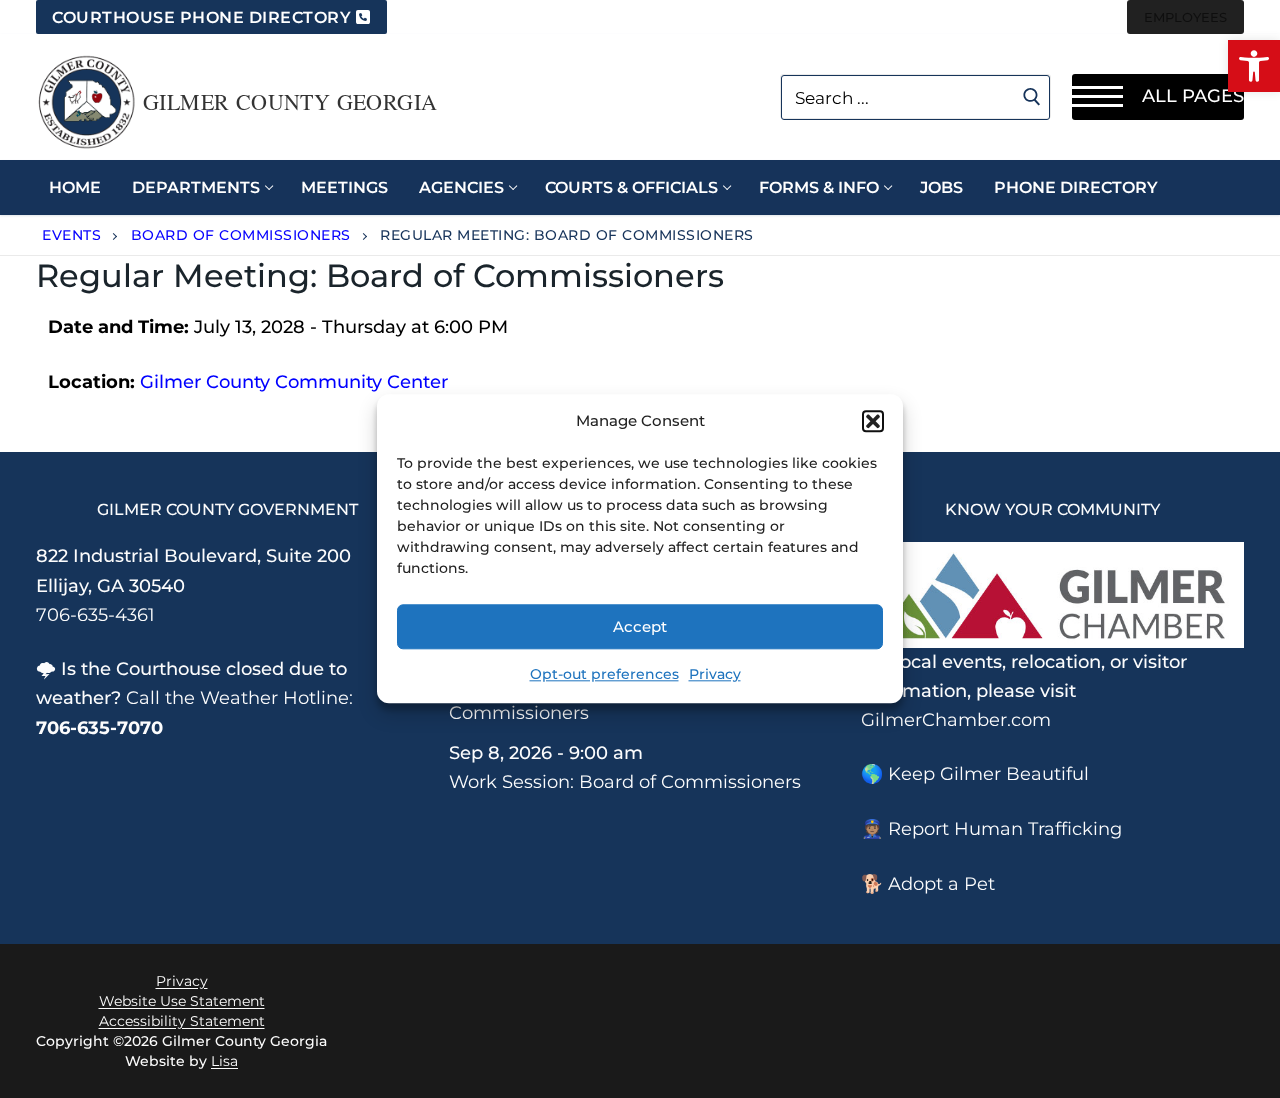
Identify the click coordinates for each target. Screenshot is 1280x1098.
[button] (873, 421)
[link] (1254, 66)
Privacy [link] (715, 675)
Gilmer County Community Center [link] (294, 382)
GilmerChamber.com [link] (956, 720)
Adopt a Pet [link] (941, 884)
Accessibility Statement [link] (182, 1021)
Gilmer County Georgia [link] (290, 102)
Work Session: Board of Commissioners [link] (625, 782)
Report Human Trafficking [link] (1005, 829)
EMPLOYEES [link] (1185, 17)
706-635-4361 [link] (95, 615)
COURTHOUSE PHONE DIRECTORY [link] (201, 17)
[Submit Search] (1032, 97)
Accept (640, 626)
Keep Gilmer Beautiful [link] (988, 774)
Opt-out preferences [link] (604, 675)
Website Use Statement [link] (182, 1001)
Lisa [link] (224, 1061)
